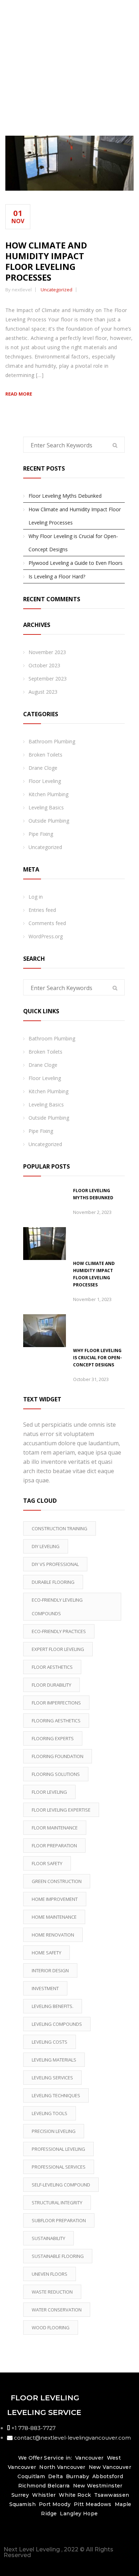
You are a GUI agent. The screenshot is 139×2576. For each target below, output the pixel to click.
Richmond (32, 2486)
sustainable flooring (58, 2256)
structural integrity (57, 2203)
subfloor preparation (59, 2220)
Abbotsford (108, 2476)
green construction (57, 1881)
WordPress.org (46, 936)
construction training (60, 1528)
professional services (59, 2167)
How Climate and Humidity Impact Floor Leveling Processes (46, 261)
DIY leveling (46, 1546)
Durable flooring (53, 1582)
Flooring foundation (58, 1756)
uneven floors (50, 2274)
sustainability (48, 2238)
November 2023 (47, 652)
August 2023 (43, 692)
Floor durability (52, 1685)
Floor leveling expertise (61, 1810)
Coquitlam (31, 2476)
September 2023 (48, 679)
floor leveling (49, 1792)
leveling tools (50, 2113)
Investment (45, 1988)
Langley (71, 2514)
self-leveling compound (61, 2185)
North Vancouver (62, 2467)
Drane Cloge (43, 768)
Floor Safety (47, 1863)
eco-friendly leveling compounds (57, 1607)
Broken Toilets (45, 755)
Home (71, 79)
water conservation (57, 2310)
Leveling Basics (46, 807)
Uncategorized (56, 290)
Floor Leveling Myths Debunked (65, 496)
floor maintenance (55, 1828)
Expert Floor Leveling (58, 1649)
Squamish (22, 2504)
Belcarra (58, 2486)
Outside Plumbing (49, 821)
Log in (36, 897)
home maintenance (54, 1917)
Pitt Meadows (93, 2504)
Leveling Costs (50, 2042)
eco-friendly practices (59, 1631)
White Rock (75, 2495)
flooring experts (53, 1738)
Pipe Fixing (41, 834)
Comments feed (47, 923)
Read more (19, 394)
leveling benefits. (53, 2006)
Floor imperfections (56, 1703)
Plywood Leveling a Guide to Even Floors (76, 563)
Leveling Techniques (56, 2095)
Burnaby (78, 2476)
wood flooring (51, 2328)
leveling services (52, 2078)
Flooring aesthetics (56, 1721)
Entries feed (42, 910)
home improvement (55, 1899)
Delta (55, 2476)
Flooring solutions (56, 1774)
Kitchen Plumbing (48, 794)
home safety (47, 1953)
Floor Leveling (45, 781)
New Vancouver (110, 2467)
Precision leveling (54, 2131)
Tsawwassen (112, 2495)
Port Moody (55, 2504)
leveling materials (54, 2060)
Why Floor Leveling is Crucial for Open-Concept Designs (73, 543)
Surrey (20, 2495)
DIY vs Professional (55, 1564)
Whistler (44, 2495)
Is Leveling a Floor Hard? (57, 576)
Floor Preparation (54, 1846)
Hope (91, 2514)
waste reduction (52, 2292)
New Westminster (98, 2486)
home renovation (53, 1935)
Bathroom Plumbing (52, 741)
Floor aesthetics (52, 1667)
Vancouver (89, 2458)
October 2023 (44, 665)
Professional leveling (58, 2149)
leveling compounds (57, 2024)
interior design (50, 1970)
